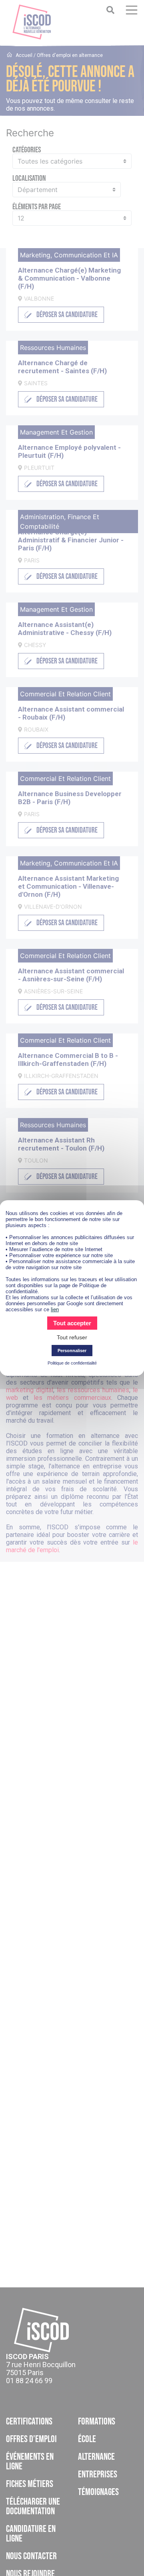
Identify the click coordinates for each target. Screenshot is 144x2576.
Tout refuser (72, 1337)
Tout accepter (72, 1323)
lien (55, 1309)
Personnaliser (72, 1351)
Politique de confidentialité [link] (72, 1363)
